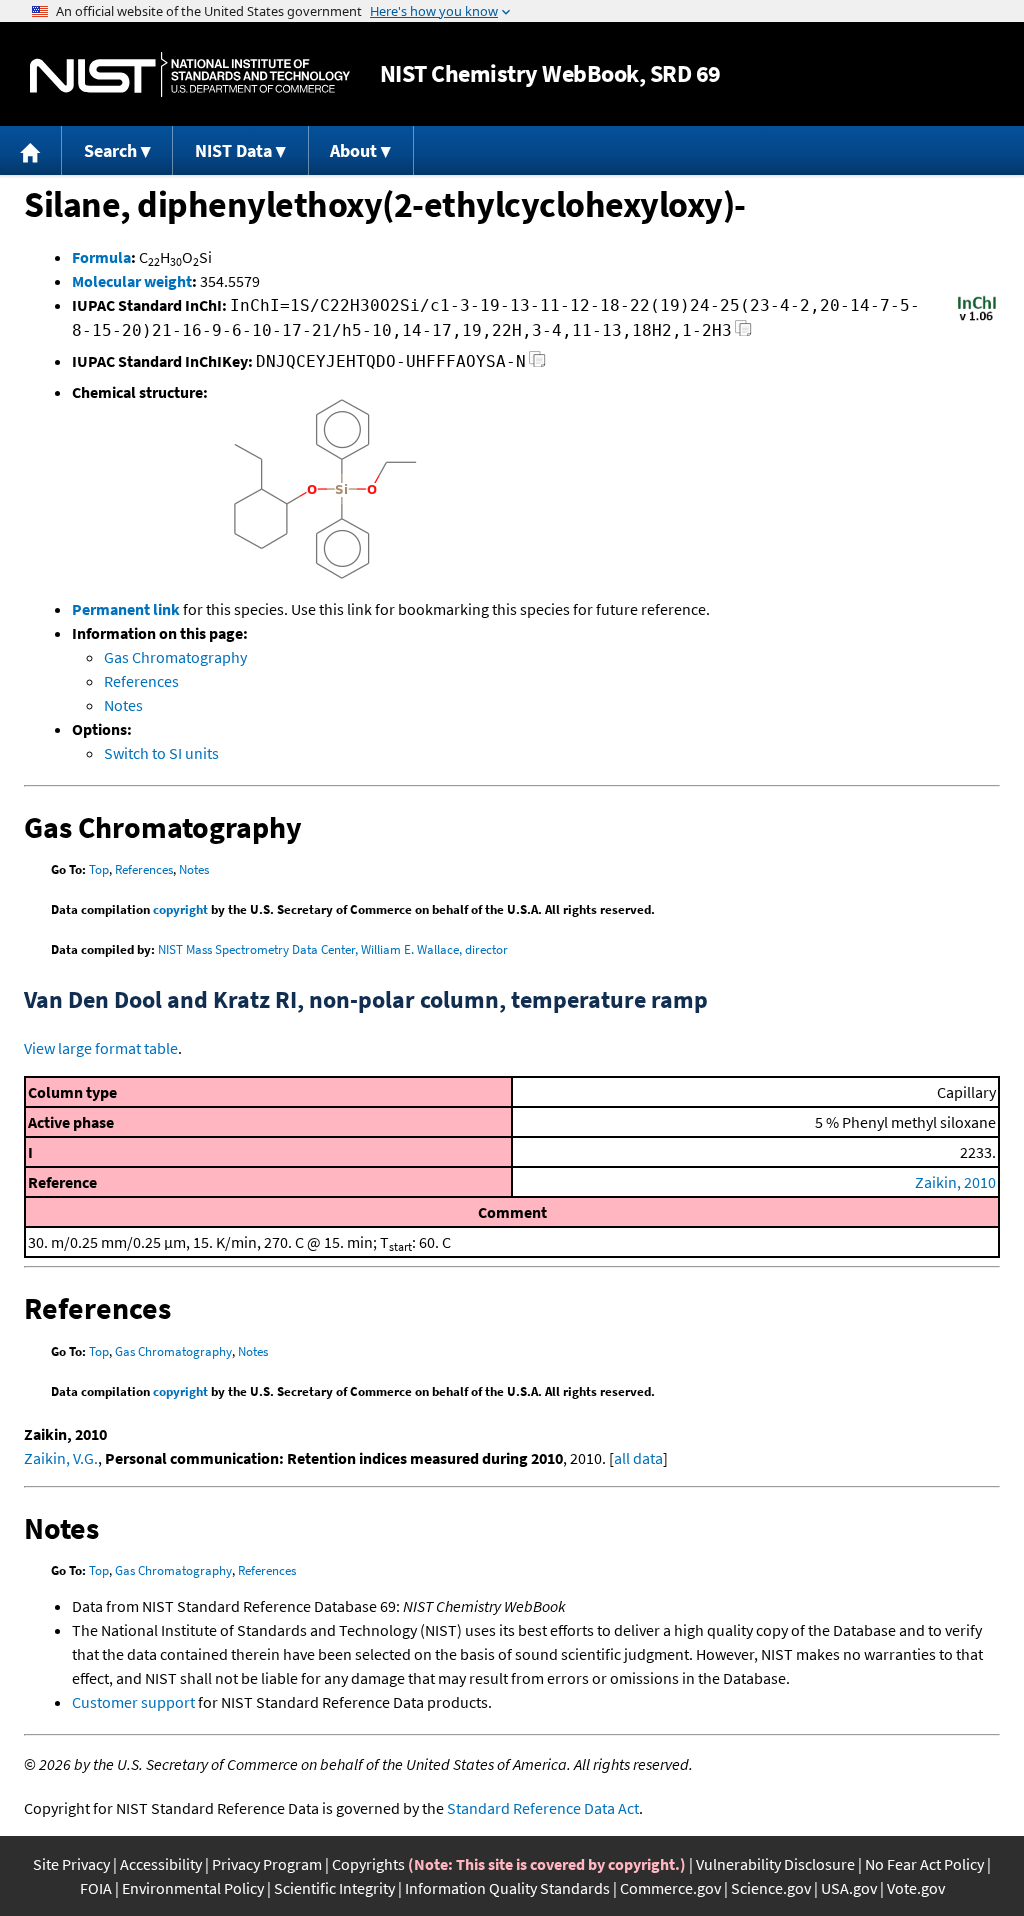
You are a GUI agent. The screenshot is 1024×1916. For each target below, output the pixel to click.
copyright (180, 909)
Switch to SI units (161, 753)
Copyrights (368, 1864)
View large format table (101, 1048)
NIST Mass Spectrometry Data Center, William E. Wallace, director (333, 949)
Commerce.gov (670, 1888)
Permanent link (126, 609)
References (141, 681)
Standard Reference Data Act (543, 1808)
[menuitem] (31, 150)
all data (638, 1458)
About (353, 150)
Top (99, 869)
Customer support (133, 1702)
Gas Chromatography (175, 657)
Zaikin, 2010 (955, 1182)
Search (110, 150)
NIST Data (233, 150)
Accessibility (161, 1864)
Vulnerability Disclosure (775, 1864)
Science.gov (771, 1888)
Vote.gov (916, 1888)
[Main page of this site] (31, 150)
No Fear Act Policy (924, 1864)
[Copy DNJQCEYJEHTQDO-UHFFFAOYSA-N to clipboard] (537, 364)
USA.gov (849, 1888)
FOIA (96, 1888)
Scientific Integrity (334, 1888)
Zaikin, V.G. (61, 1458)
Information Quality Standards (507, 1888)
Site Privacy (71, 1864)
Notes (123, 705)
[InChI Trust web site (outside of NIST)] (977, 319)
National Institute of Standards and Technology (190, 74)
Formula (101, 257)
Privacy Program (267, 1864)
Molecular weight (132, 281)
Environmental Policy (193, 1888)
